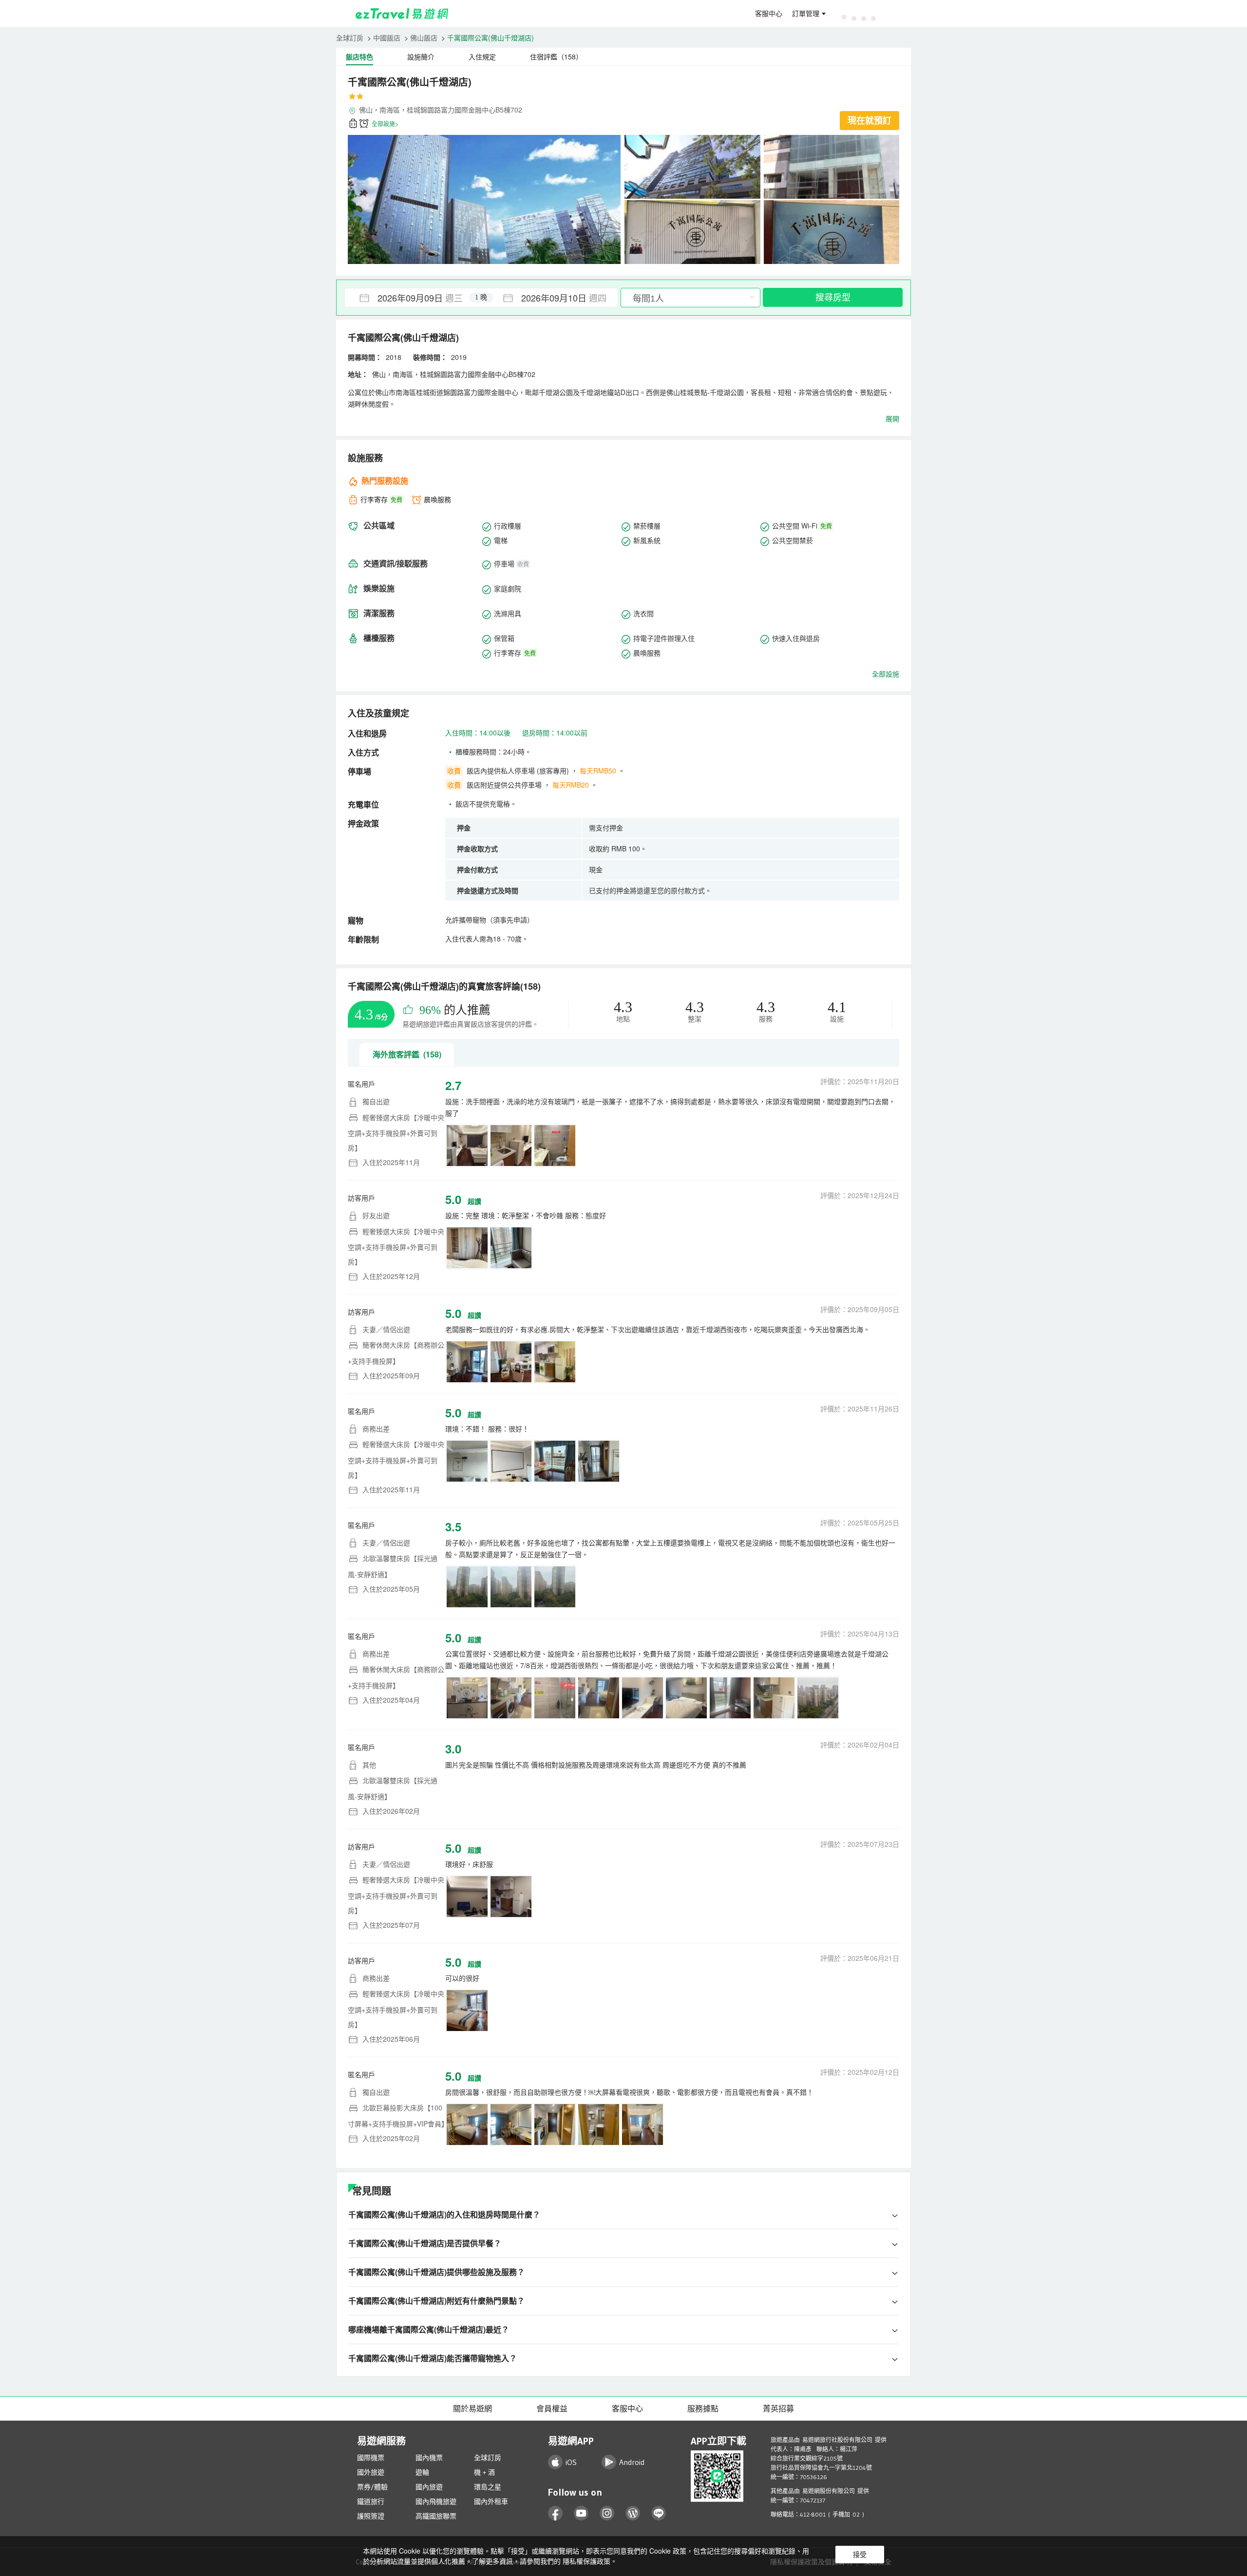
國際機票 (371, 2458)
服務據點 (703, 2408)
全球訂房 (350, 38)
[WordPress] (633, 2513)
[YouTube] (581, 2513)
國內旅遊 (429, 2487)
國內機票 (429, 2458)
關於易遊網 (472, 2408)
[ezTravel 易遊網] (402, 14)
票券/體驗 (372, 2487)
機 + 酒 (484, 2472)
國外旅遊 (371, 2472)
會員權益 (552, 2408)
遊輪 (422, 2472)
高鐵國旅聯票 (436, 2516)
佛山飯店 (424, 38)
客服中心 (769, 14)
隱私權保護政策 (586, 2561)
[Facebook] (556, 2513)
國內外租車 (491, 2501)
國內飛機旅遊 (436, 2501)
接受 (860, 2555)
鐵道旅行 (371, 2501)
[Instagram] (607, 2513)
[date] (413, 298)
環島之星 (488, 2487)
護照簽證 (371, 2516)
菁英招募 (778, 2408)
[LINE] (659, 2513)
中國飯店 (387, 38)
